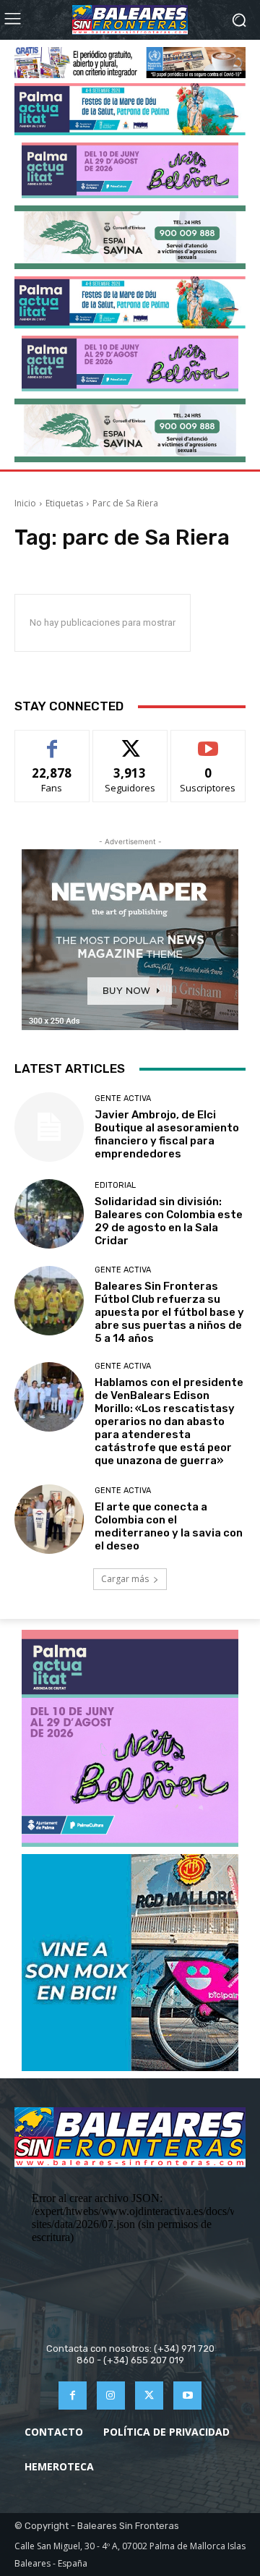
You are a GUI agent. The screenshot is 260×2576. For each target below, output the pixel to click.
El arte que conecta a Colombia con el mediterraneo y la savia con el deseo (169, 1526)
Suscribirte (208, 741)
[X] (149, 2396)
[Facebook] (73, 2396)
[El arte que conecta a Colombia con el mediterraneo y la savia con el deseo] (49, 1519)
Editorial (115, 1185)
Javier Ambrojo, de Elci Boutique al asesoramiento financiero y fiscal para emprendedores (167, 1134)
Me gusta (52, 741)
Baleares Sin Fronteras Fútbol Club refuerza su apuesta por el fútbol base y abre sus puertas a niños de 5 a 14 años (169, 1312)
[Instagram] (111, 2396)
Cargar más (125, 1579)
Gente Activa (123, 1098)
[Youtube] (187, 2396)
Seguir (130, 741)
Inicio (25, 503)
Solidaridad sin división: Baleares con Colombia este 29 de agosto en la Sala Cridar (169, 1221)
